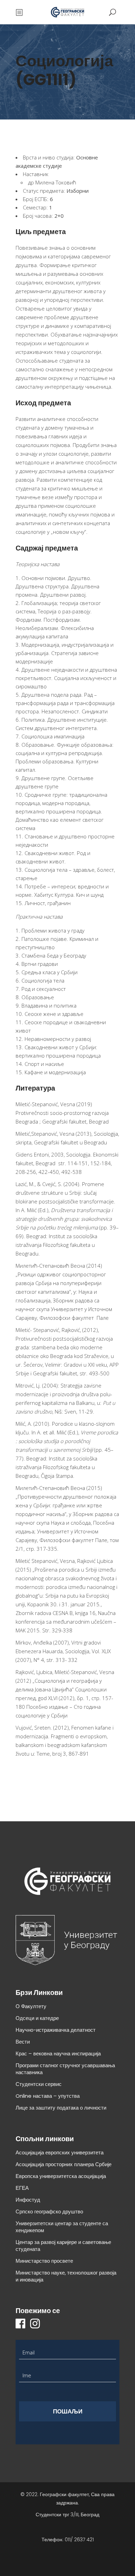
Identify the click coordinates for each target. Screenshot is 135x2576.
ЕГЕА (22, 2188)
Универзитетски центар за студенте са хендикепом (62, 2227)
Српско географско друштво (49, 2211)
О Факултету (31, 2006)
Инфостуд (28, 2200)
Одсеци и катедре (37, 2018)
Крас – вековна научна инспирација (58, 2053)
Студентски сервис (39, 2084)
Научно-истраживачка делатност (56, 2030)
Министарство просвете (44, 2261)
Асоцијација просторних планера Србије (64, 2164)
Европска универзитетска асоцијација (61, 2176)
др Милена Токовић (52, 182)
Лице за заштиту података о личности (61, 2108)
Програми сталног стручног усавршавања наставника (65, 2069)
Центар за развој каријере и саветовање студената (63, 2246)
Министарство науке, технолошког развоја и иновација (66, 2276)
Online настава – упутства (48, 2096)
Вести (23, 2042)
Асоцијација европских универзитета (60, 2152)
